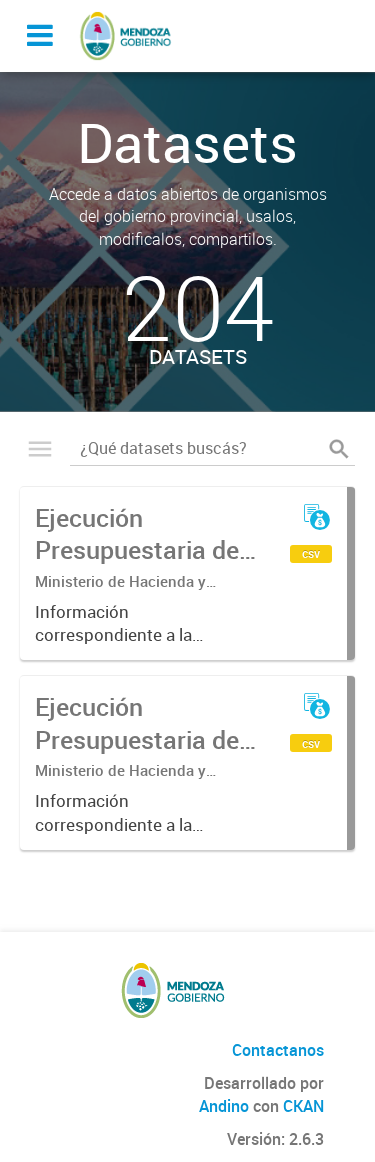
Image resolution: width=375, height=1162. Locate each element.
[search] (339, 449)
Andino (224, 1106)
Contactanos (278, 1050)
